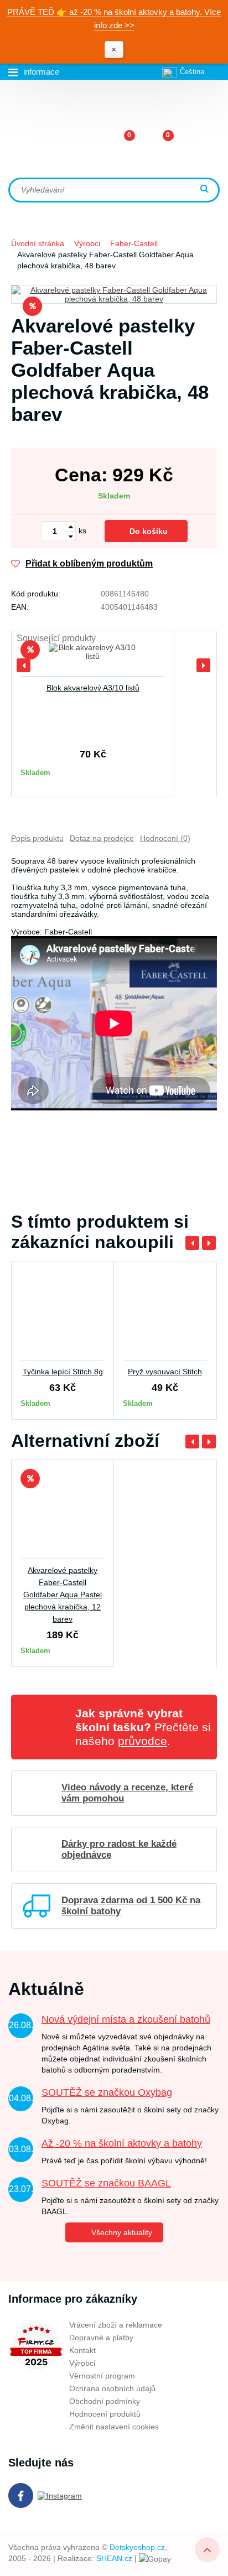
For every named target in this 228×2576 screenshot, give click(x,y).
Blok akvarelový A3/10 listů (93, 688)
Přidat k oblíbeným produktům (89, 563)
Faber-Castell (134, 243)
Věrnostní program (102, 2376)
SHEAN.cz (114, 2558)
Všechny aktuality (122, 2232)
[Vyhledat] (206, 189)
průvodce (142, 1741)
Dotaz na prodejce (102, 838)
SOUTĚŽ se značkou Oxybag (107, 2092)
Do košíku (149, 531)
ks (82, 531)
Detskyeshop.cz (137, 2547)
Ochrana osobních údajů (112, 2388)
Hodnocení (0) (165, 838)
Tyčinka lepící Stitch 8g (63, 1372)
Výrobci (87, 243)
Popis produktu (37, 838)
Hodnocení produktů (105, 2414)
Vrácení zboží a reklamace (116, 2325)
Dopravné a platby (101, 2338)
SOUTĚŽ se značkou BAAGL (106, 2183)
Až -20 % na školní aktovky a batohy (122, 2143)
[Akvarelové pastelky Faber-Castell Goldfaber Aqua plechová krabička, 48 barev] (114, 294)
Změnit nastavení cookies (114, 2427)
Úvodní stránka (38, 243)
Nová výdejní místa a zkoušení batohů (126, 2019)
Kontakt (82, 2350)
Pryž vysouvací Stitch (165, 1372)
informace (41, 72)
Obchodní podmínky (105, 2401)
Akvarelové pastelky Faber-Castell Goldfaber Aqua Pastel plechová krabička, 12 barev (63, 1595)
